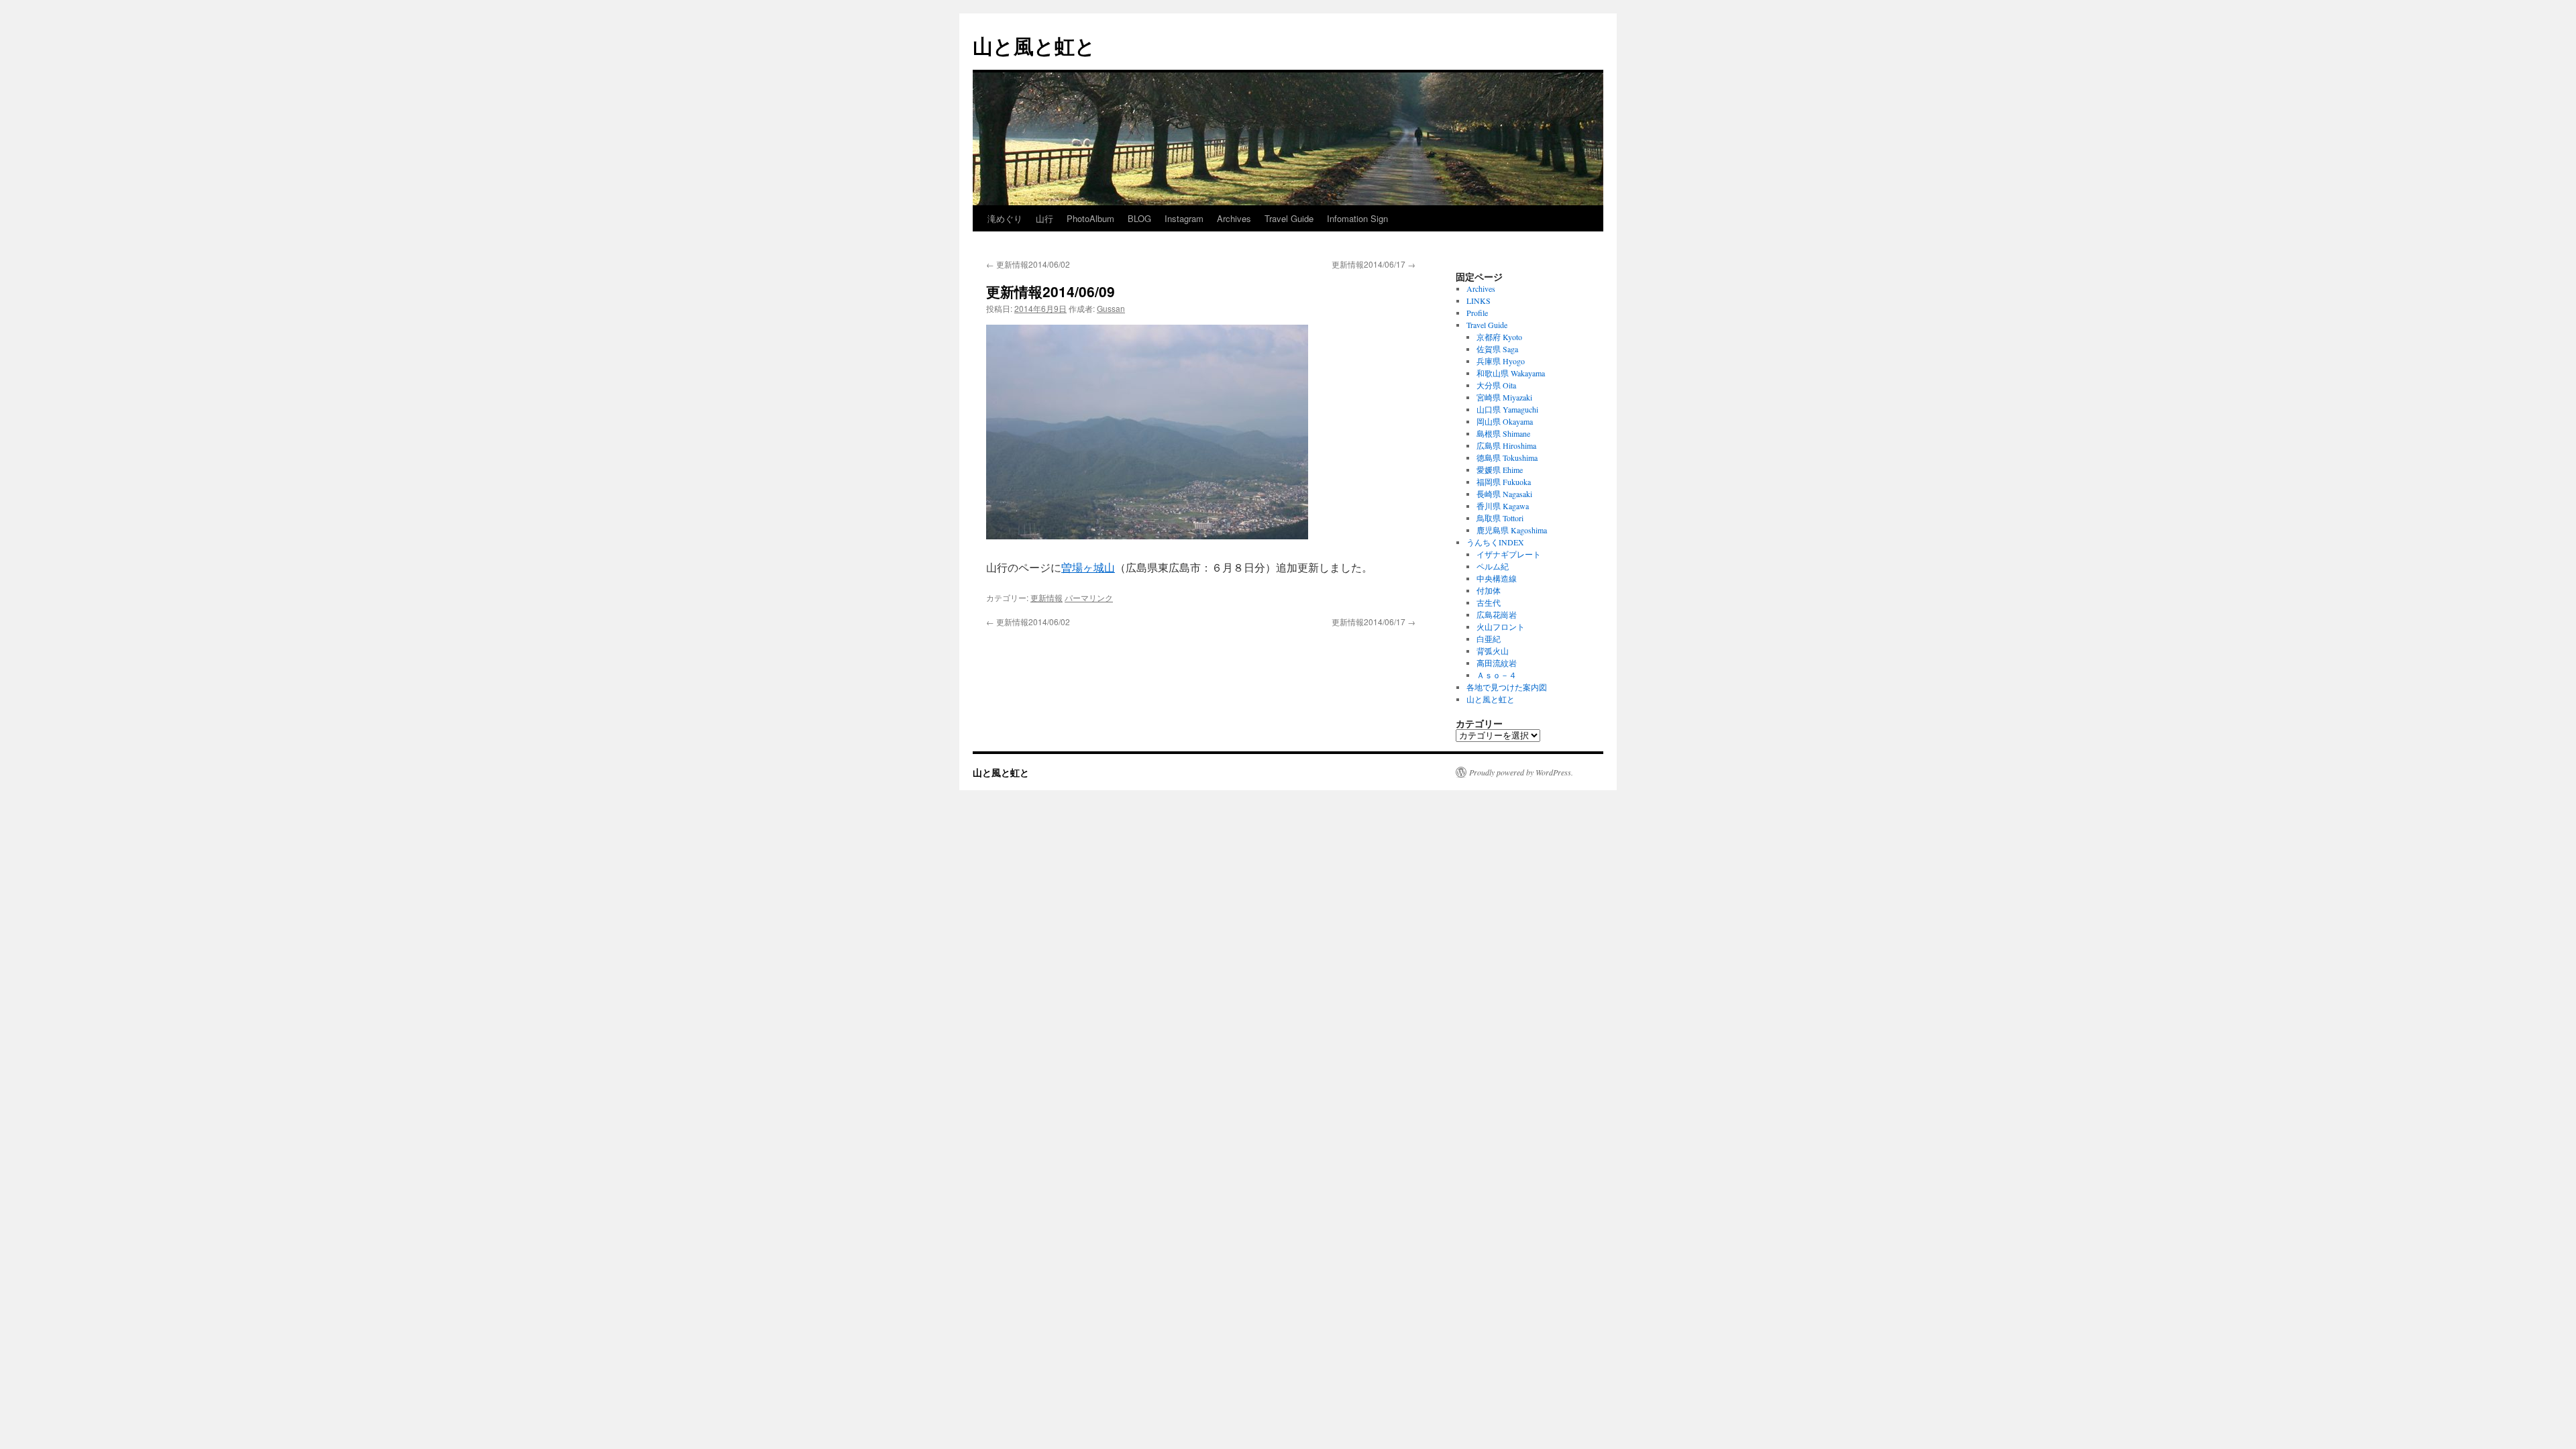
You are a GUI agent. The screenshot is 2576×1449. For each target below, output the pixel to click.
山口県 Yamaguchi (1507, 409)
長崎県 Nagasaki (1504, 494)
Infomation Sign (1357, 218)
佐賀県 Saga (1497, 349)
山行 (1044, 218)
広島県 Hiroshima (1506, 445)
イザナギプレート (1509, 554)
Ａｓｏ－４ (1497, 675)
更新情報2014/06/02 (1028, 264)
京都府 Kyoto (1499, 337)
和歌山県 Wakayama (1511, 373)
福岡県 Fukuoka (1504, 482)
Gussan (1111, 308)
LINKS (1479, 301)
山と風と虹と (1034, 45)
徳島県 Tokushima (1507, 458)
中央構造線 (1497, 578)
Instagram (1184, 218)
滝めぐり (1005, 218)
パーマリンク (1089, 597)
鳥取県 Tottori (1500, 518)
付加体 (1489, 590)
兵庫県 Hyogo (1501, 361)
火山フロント (1501, 627)
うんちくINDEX (1495, 542)
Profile (1477, 313)
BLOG (1139, 218)
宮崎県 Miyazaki (1504, 397)
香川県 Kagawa (1503, 506)
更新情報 (1046, 597)
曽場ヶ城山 (1088, 567)
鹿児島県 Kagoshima (1512, 530)
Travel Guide (1289, 218)
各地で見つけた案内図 (1507, 687)
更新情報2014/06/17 (1374, 264)
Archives (1234, 218)
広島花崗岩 (1497, 614)
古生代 (1489, 602)
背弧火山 (1493, 651)
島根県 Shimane (1503, 433)
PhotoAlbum (1090, 218)
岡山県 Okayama (1505, 421)
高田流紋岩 (1497, 663)
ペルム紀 (1493, 566)
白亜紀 (1489, 639)
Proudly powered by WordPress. (1521, 772)
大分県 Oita (1496, 385)
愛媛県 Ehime (1500, 470)
